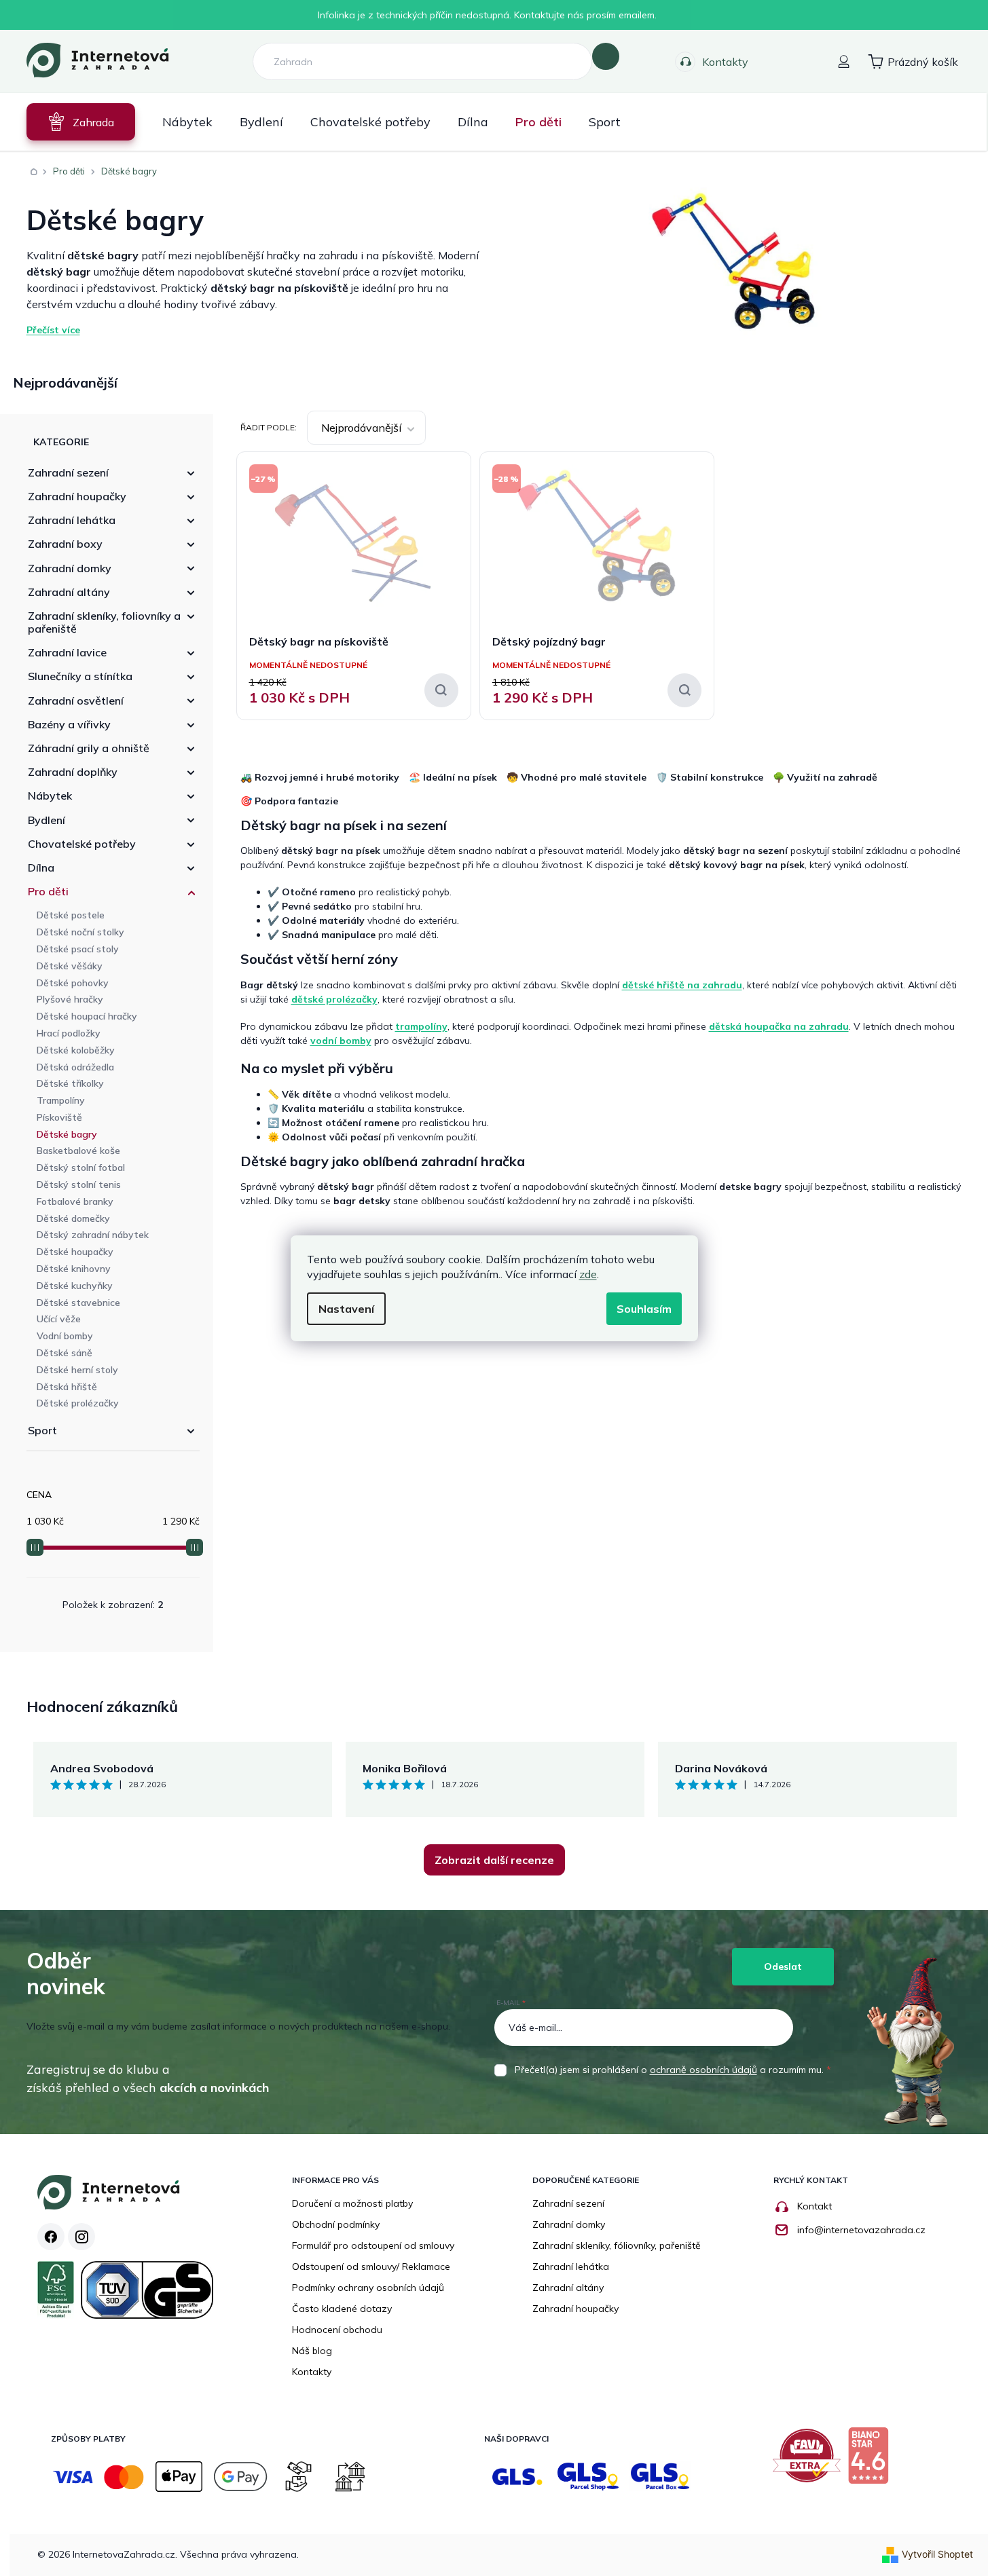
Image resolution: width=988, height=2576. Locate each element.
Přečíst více (53, 330)
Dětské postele (71, 915)
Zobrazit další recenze (494, 1860)
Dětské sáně (65, 1353)
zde (588, 1274)
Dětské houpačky (75, 1252)
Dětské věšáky (70, 966)
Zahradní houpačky (77, 496)
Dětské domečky (73, 1218)
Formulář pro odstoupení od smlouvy (373, 2245)
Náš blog (312, 2351)
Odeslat (783, 1966)
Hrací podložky (69, 1033)
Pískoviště (59, 1117)
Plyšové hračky (70, 999)
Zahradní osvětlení (76, 701)
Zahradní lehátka (72, 520)
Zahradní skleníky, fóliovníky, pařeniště (617, 2245)
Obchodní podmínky (336, 2224)
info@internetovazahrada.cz (861, 2230)
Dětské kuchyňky (75, 1286)
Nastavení (346, 1309)
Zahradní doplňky (73, 772)
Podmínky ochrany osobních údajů (368, 2288)
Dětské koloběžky (76, 1050)
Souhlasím (644, 1309)
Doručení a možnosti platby (352, 2203)
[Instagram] (81, 2237)
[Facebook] (51, 2237)
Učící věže (59, 1319)
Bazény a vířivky (69, 724)
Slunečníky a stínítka (80, 676)
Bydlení (47, 820)
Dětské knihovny (74, 1269)
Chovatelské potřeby (82, 844)
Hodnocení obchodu (337, 2330)
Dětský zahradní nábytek (93, 1235)
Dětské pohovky (73, 983)
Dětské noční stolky (80, 932)
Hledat (606, 56)
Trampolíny (61, 1100)
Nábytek (50, 796)
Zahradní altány (69, 592)
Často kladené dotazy (342, 2309)
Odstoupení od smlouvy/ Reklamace (371, 2266)
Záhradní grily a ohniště (89, 748)
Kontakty (725, 62)
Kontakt (815, 2206)
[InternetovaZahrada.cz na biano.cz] (872, 2461)
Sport (42, 1430)
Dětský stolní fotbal (81, 1168)
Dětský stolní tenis (79, 1184)
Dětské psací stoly (78, 949)
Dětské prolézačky (78, 1403)
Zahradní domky (70, 568)
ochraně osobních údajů (703, 2070)
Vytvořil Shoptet (937, 2554)
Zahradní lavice (67, 652)
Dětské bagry (67, 1134)
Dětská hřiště (67, 1387)
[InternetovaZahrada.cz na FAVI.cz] (810, 2461)
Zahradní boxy (65, 544)
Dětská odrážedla (75, 1067)
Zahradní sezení (68, 472)
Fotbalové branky (75, 1201)
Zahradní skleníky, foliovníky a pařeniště (104, 622)
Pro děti (48, 891)
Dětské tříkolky (70, 1083)
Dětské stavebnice (78, 1303)
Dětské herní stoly (77, 1370)
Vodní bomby (65, 1336)
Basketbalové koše (78, 1151)
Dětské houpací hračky (87, 1016)
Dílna (41, 867)
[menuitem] (81, 122)
